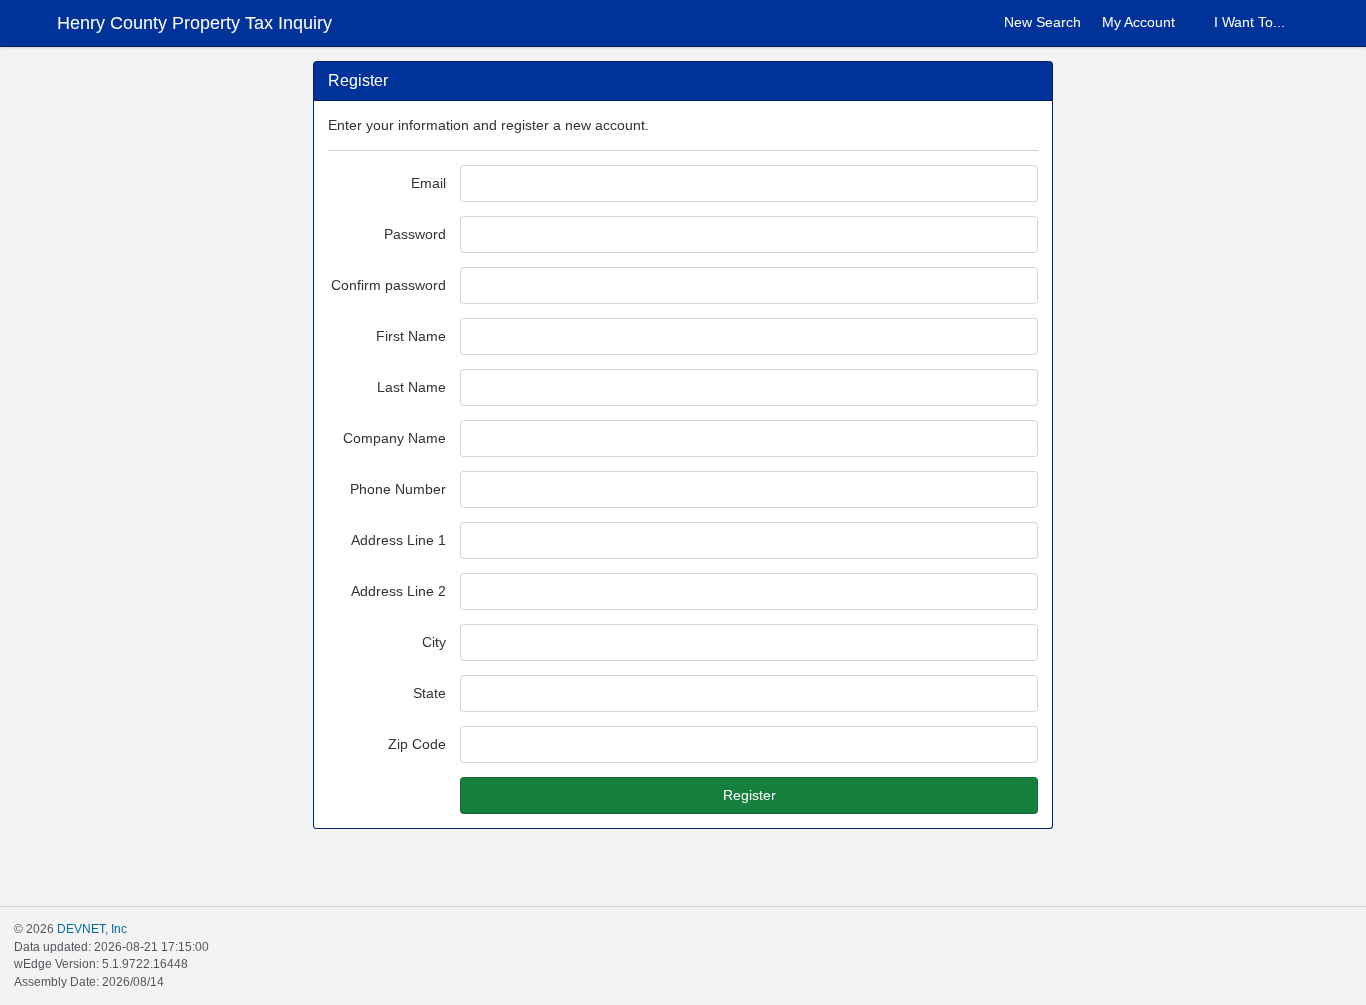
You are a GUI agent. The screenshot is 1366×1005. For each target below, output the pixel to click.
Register (749, 795)
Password (415, 234)
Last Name (411, 387)
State (429, 693)
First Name (411, 336)
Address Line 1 (398, 540)
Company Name (394, 438)
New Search (1042, 22)
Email (428, 183)
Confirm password (388, 285)
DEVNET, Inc (92, 929)
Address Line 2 (398, 591)
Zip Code (417, 744)
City (434, 642)
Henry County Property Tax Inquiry (194, 23)
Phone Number (398, 489)
